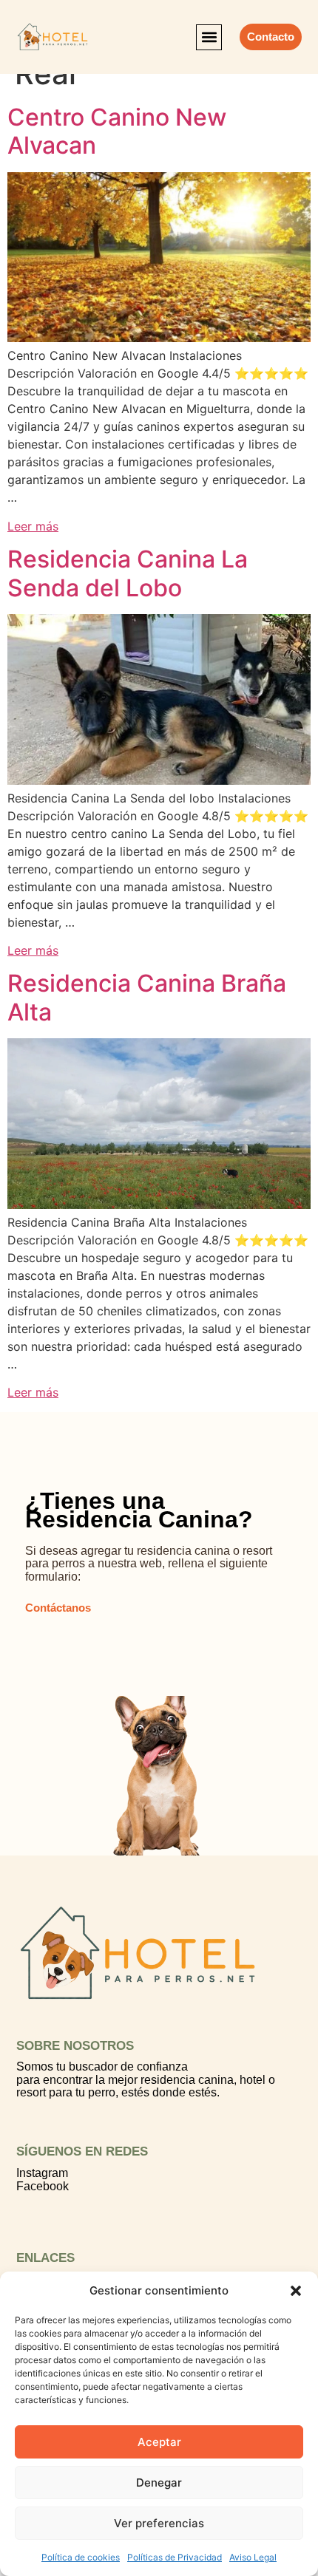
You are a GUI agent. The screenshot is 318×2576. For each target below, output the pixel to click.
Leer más (33, 526)
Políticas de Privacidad (175, 2557)
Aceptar (159, 2442)
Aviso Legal (253, 2557)
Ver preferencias (159, 2523)
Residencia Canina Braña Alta (147, 997)
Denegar (159, 2483)
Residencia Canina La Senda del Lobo (128, 573)
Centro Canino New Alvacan (117, 131)
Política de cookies (81, 2557)
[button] (296, 2291)
